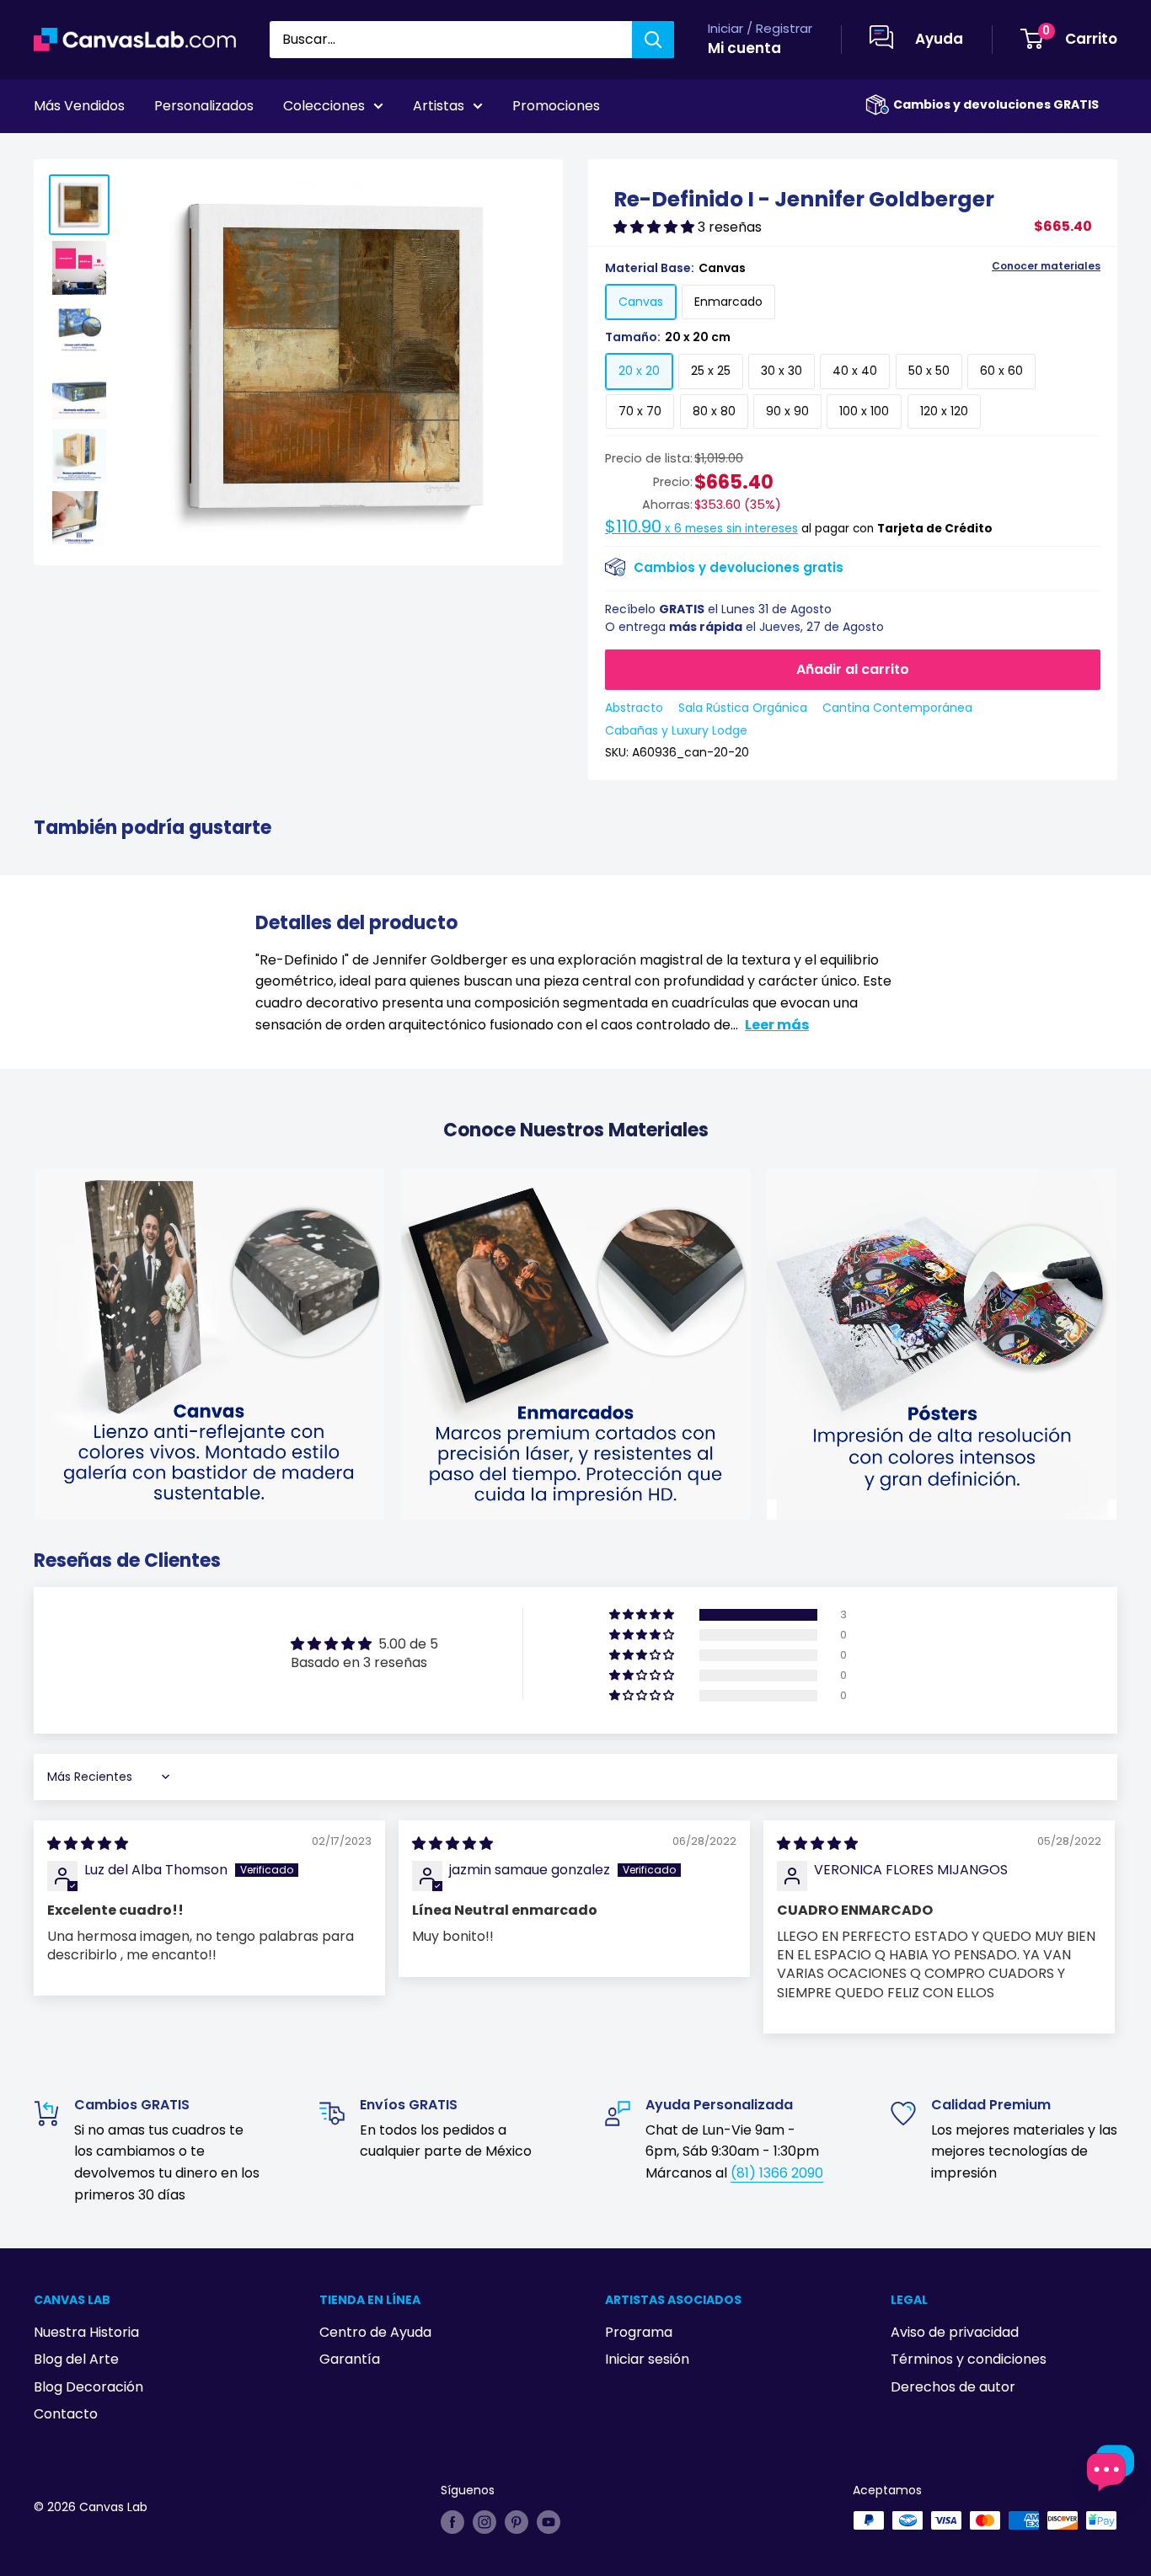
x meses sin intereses (701, 529)
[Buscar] (653, 40)
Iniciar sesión (647, 2359)
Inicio (49, 152)
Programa (639, 2332)
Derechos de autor (953, 2387)
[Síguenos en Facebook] (452, 2522)
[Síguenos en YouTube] (549, 2522)
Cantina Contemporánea (897, 708)
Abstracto (634, 708)
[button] (656, 227)
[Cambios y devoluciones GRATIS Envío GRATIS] (877, 105)
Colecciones (324, 106)
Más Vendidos (79, 106)
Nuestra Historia (86, 2332)
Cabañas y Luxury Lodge (676, 730)
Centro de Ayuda (375, 2332)
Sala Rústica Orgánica (743, 708)
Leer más (777, 1025)
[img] (88, 1844)
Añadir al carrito (853, 669)
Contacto (66, 2414)
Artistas (439, 106)
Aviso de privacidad (955, 2332)
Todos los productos (141, 152)
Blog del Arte (76, 2359)
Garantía (350, 2359)
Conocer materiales (1046, 266)
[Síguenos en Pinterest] (517, 2522)
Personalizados (204, 106)
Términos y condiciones (969, 2359)
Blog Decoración (88, 2387)
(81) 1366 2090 (777, 2173)
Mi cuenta (744, 48)
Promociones (556, 106)
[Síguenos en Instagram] (484, 2522)
